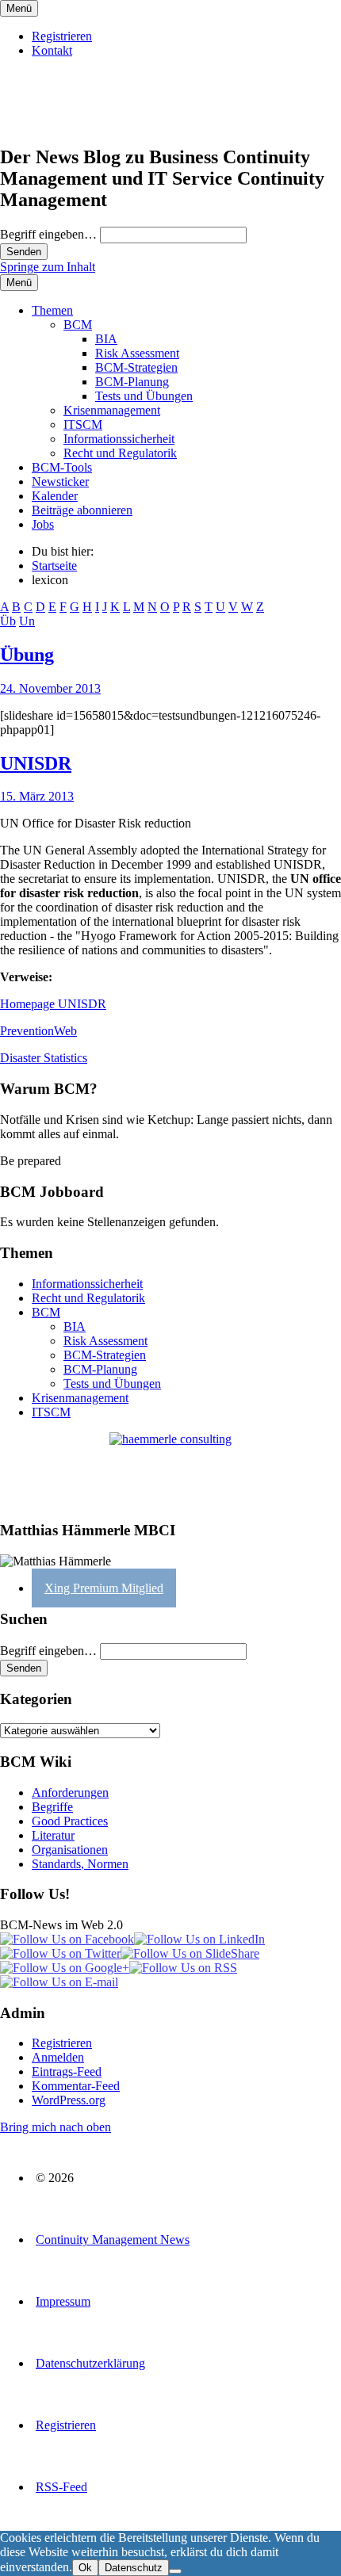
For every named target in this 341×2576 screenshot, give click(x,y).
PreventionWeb (38, 1031)
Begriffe (52, 1807)
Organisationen (70, 1850)
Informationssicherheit (119, 439)
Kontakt (52, 50)
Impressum (63, 2301)
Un (27, 621)
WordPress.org (69, 2100)
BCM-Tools (62, 467)
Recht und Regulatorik (120, 453)
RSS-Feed (61, 2487)
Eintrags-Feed (67, 2072)
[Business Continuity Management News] (97, 123)
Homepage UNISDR (53, 1004)
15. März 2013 (37, 796)
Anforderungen (70, 1792)
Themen (52, 310)
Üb (8, 621)
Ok (85, 2568)
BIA (106, 339)
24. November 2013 (50, 688)
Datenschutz (134, 2568)
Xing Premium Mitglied (104, 1588)
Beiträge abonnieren (82, 510)
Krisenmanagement (112, 410)
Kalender (55, 496)
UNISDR (36, 763)
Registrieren (62, 36)
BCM (78, 325)
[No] (175, 2571)
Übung (27, 655)
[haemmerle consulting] (170, 1470)
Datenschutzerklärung (90, 2363)
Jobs (43, 524)
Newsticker (60, 482)
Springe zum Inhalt (48, 267)
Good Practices (70, 1821)
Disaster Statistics (44, 1058)
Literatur (53, 1835)
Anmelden (58, 2057)
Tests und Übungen (144, 396)
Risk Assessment (137, 353)
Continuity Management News (113, 2240)
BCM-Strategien (136, 367)
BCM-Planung (132, 382)
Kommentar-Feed (76, 2086)
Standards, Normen (80, 1864)
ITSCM (83, 424)
